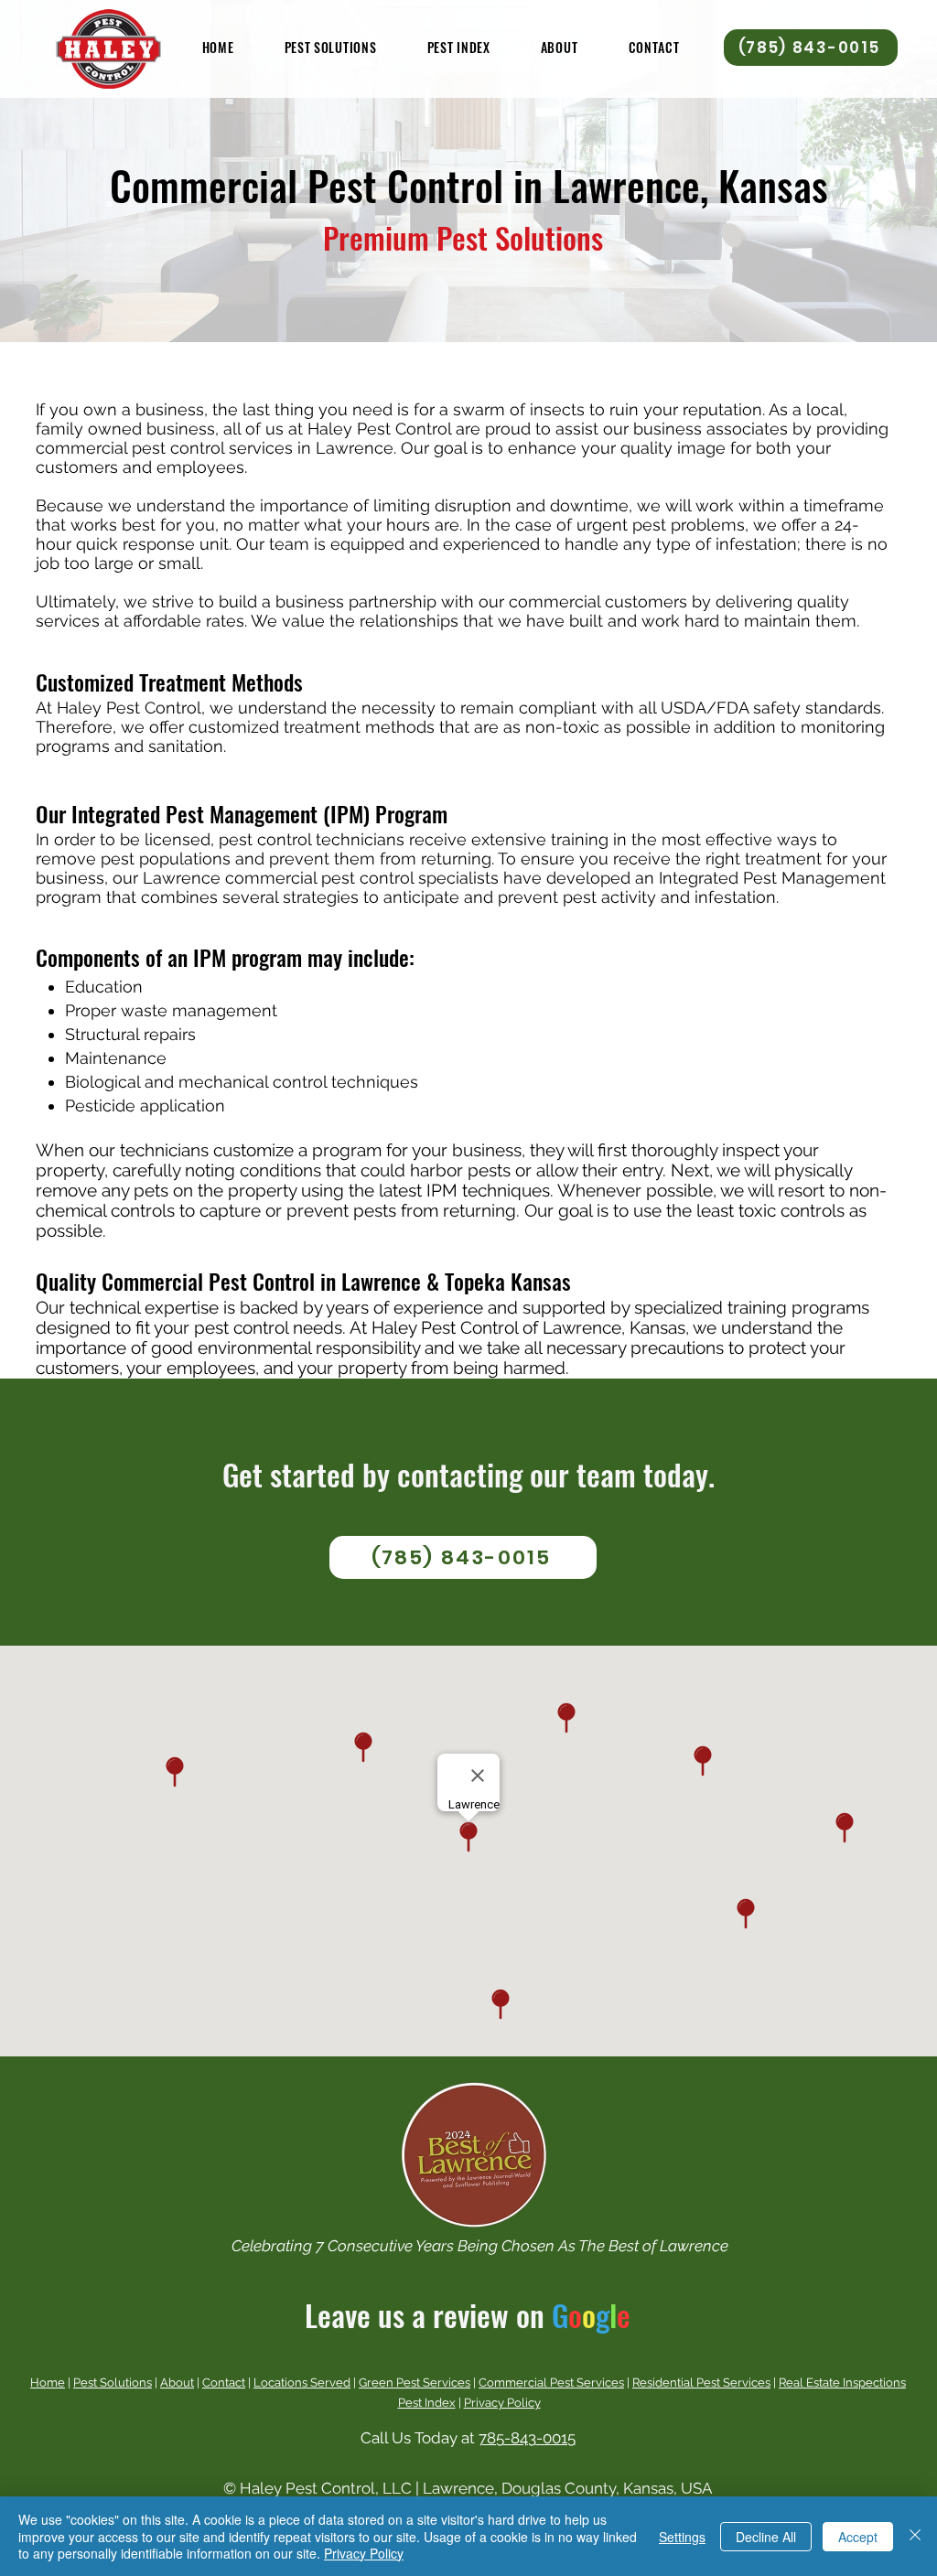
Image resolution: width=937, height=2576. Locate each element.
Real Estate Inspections (842, 2383)
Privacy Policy (502, 2403)
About (177, 2383)
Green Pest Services (415, 2383)
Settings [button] (682, 2537)
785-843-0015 (527, 2438)
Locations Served (302, 2383)
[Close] (915, 2536)
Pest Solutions (113, 2383)
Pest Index (427, 2403)
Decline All (766, 2537)
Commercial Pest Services (551, 2383)
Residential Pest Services (701, 2383)
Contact (224, 2383)
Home (48, 2383)
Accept (858, 2537)
